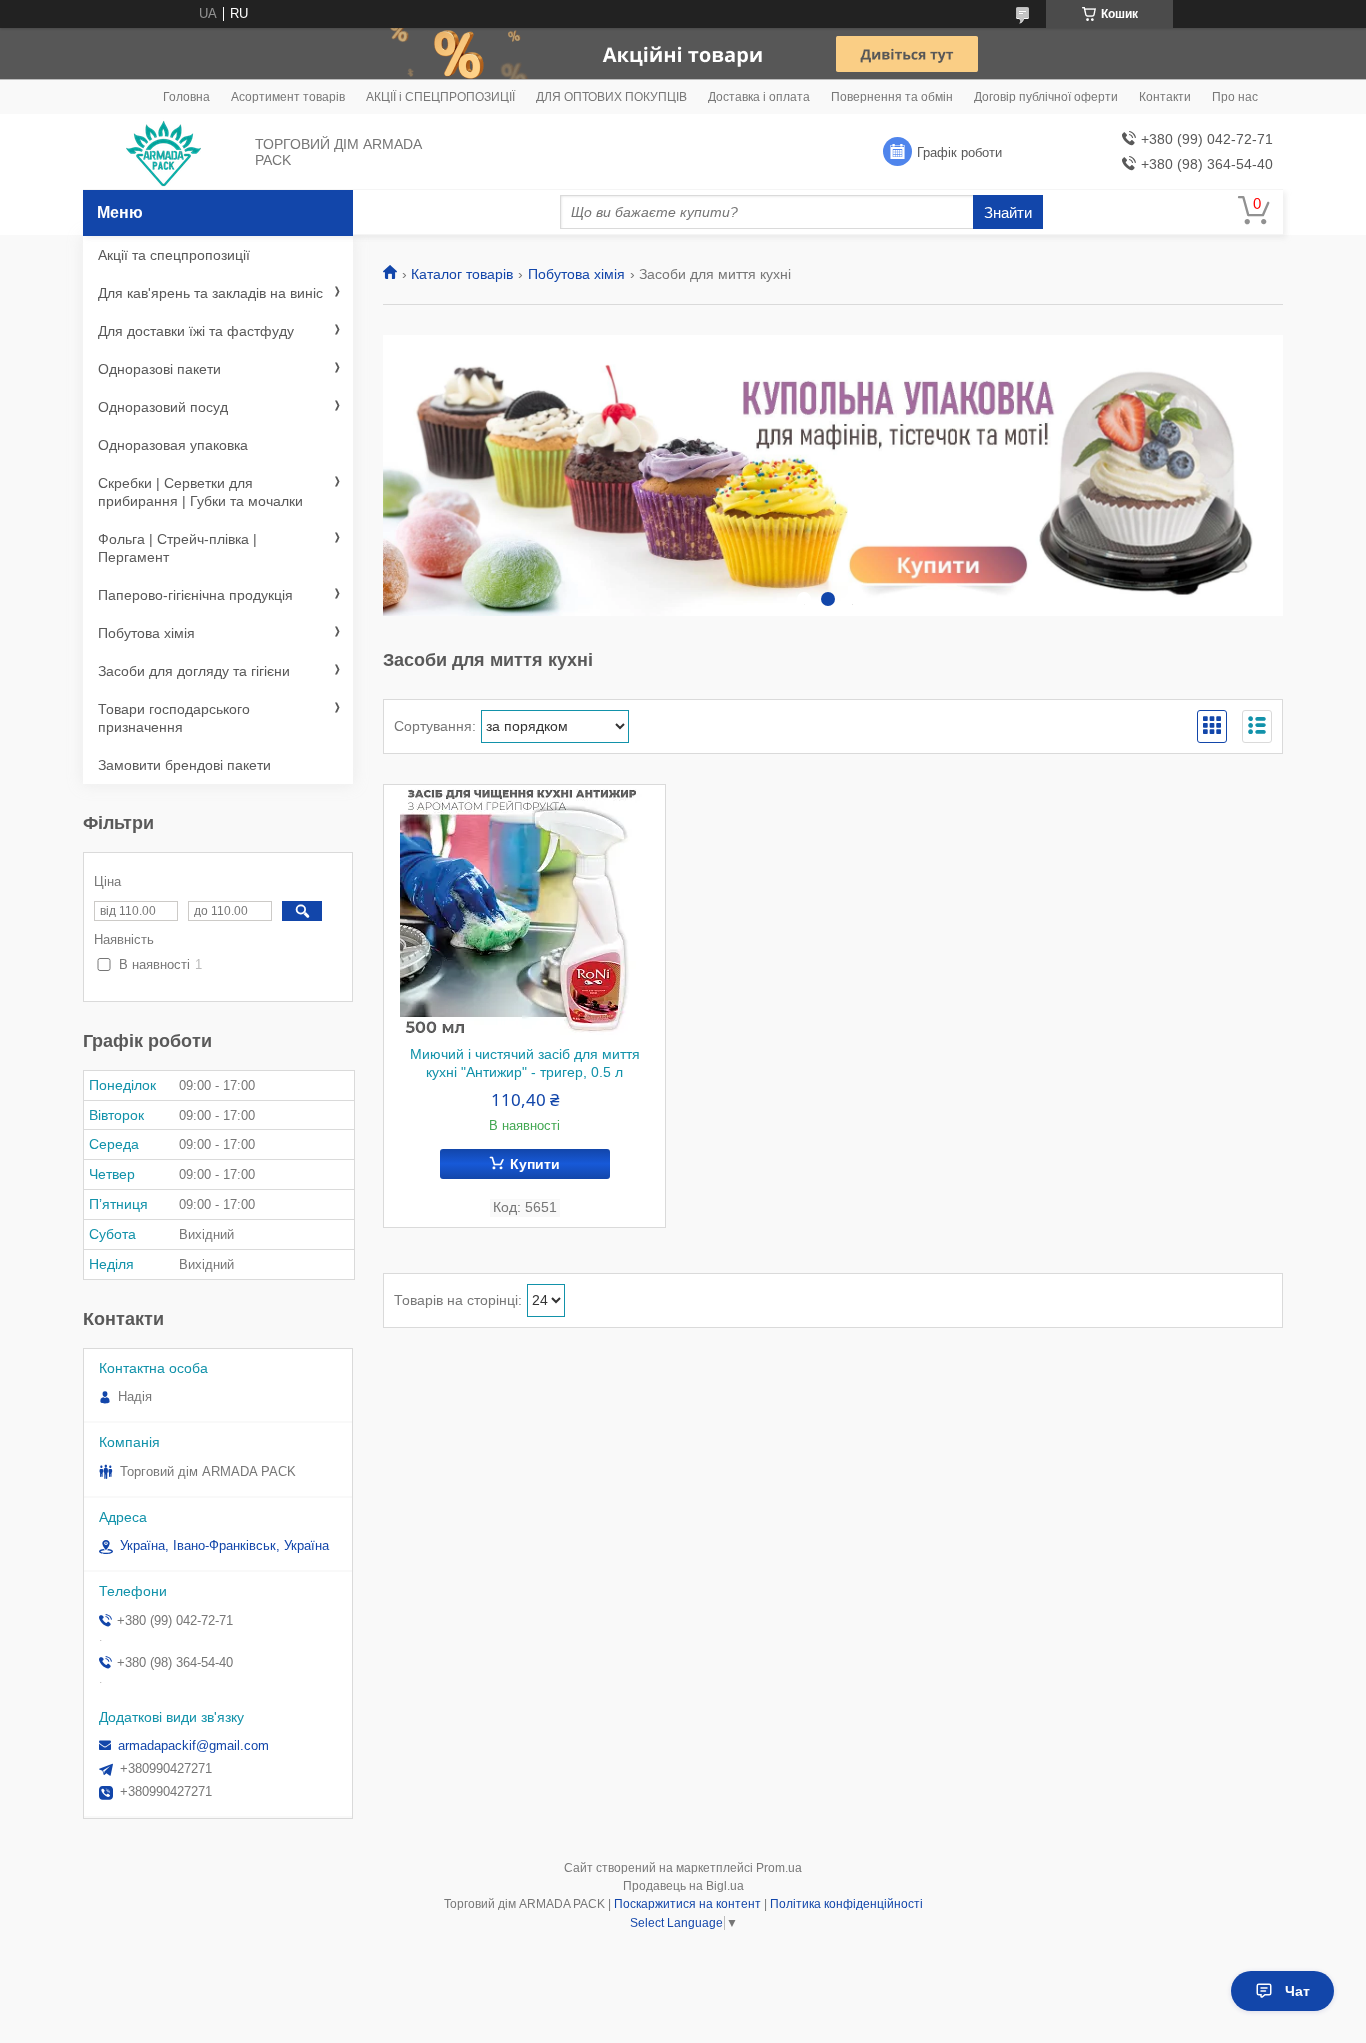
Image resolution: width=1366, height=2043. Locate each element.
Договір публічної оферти (1046, 97)
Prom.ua (779, 1868)
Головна (186, 97)
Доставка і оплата (759, 97)
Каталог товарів (462, 274)
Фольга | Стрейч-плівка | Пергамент (177, 548)
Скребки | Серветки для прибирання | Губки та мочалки (200, 492)
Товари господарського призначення (174, 718)
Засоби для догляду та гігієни (194, 671)
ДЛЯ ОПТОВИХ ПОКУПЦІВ (611, 97)
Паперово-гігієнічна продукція (195, 595)
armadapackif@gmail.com (193, 1745)
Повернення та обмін (892, 97)
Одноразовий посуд (163, 407)
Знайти (1008, 212)
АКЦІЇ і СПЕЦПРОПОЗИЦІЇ (440, 97)
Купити (535, 1164)
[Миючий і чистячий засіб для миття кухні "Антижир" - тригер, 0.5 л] (524, 910)
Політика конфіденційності (846, 1904)
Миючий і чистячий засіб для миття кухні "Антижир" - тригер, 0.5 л (525, 1063)
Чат (1297, 1991)
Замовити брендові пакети (184, 765)
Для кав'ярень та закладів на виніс (210, 293)
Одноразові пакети (159, 369)
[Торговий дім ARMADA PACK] (163, 153)
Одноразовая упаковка (173, 445)
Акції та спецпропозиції (174, 255)
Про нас (1235, 97)
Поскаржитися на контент (687, 1904)
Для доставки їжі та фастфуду (196, 331)
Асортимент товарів (288, 97)
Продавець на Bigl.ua (683, 1886)
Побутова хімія (576, 274)
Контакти (1165, 97)
